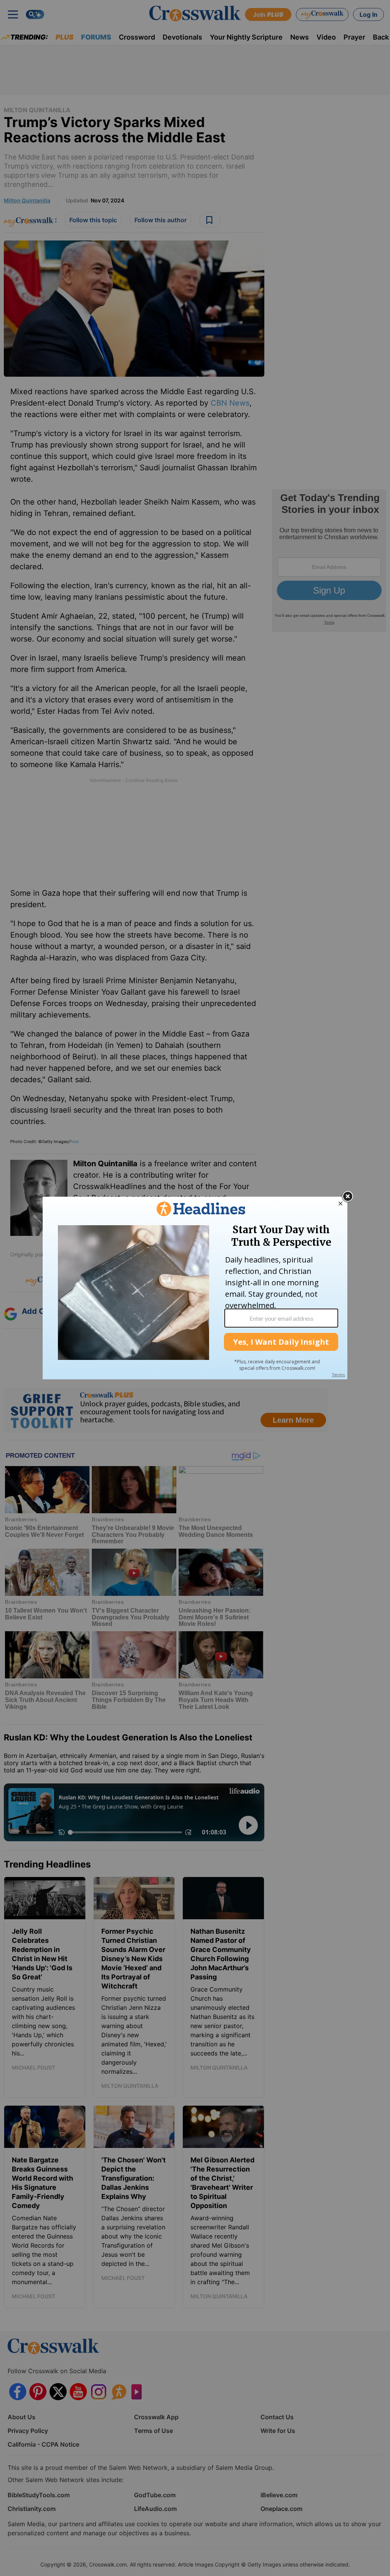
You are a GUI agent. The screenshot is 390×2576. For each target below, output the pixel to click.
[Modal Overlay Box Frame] (195, 1288)
